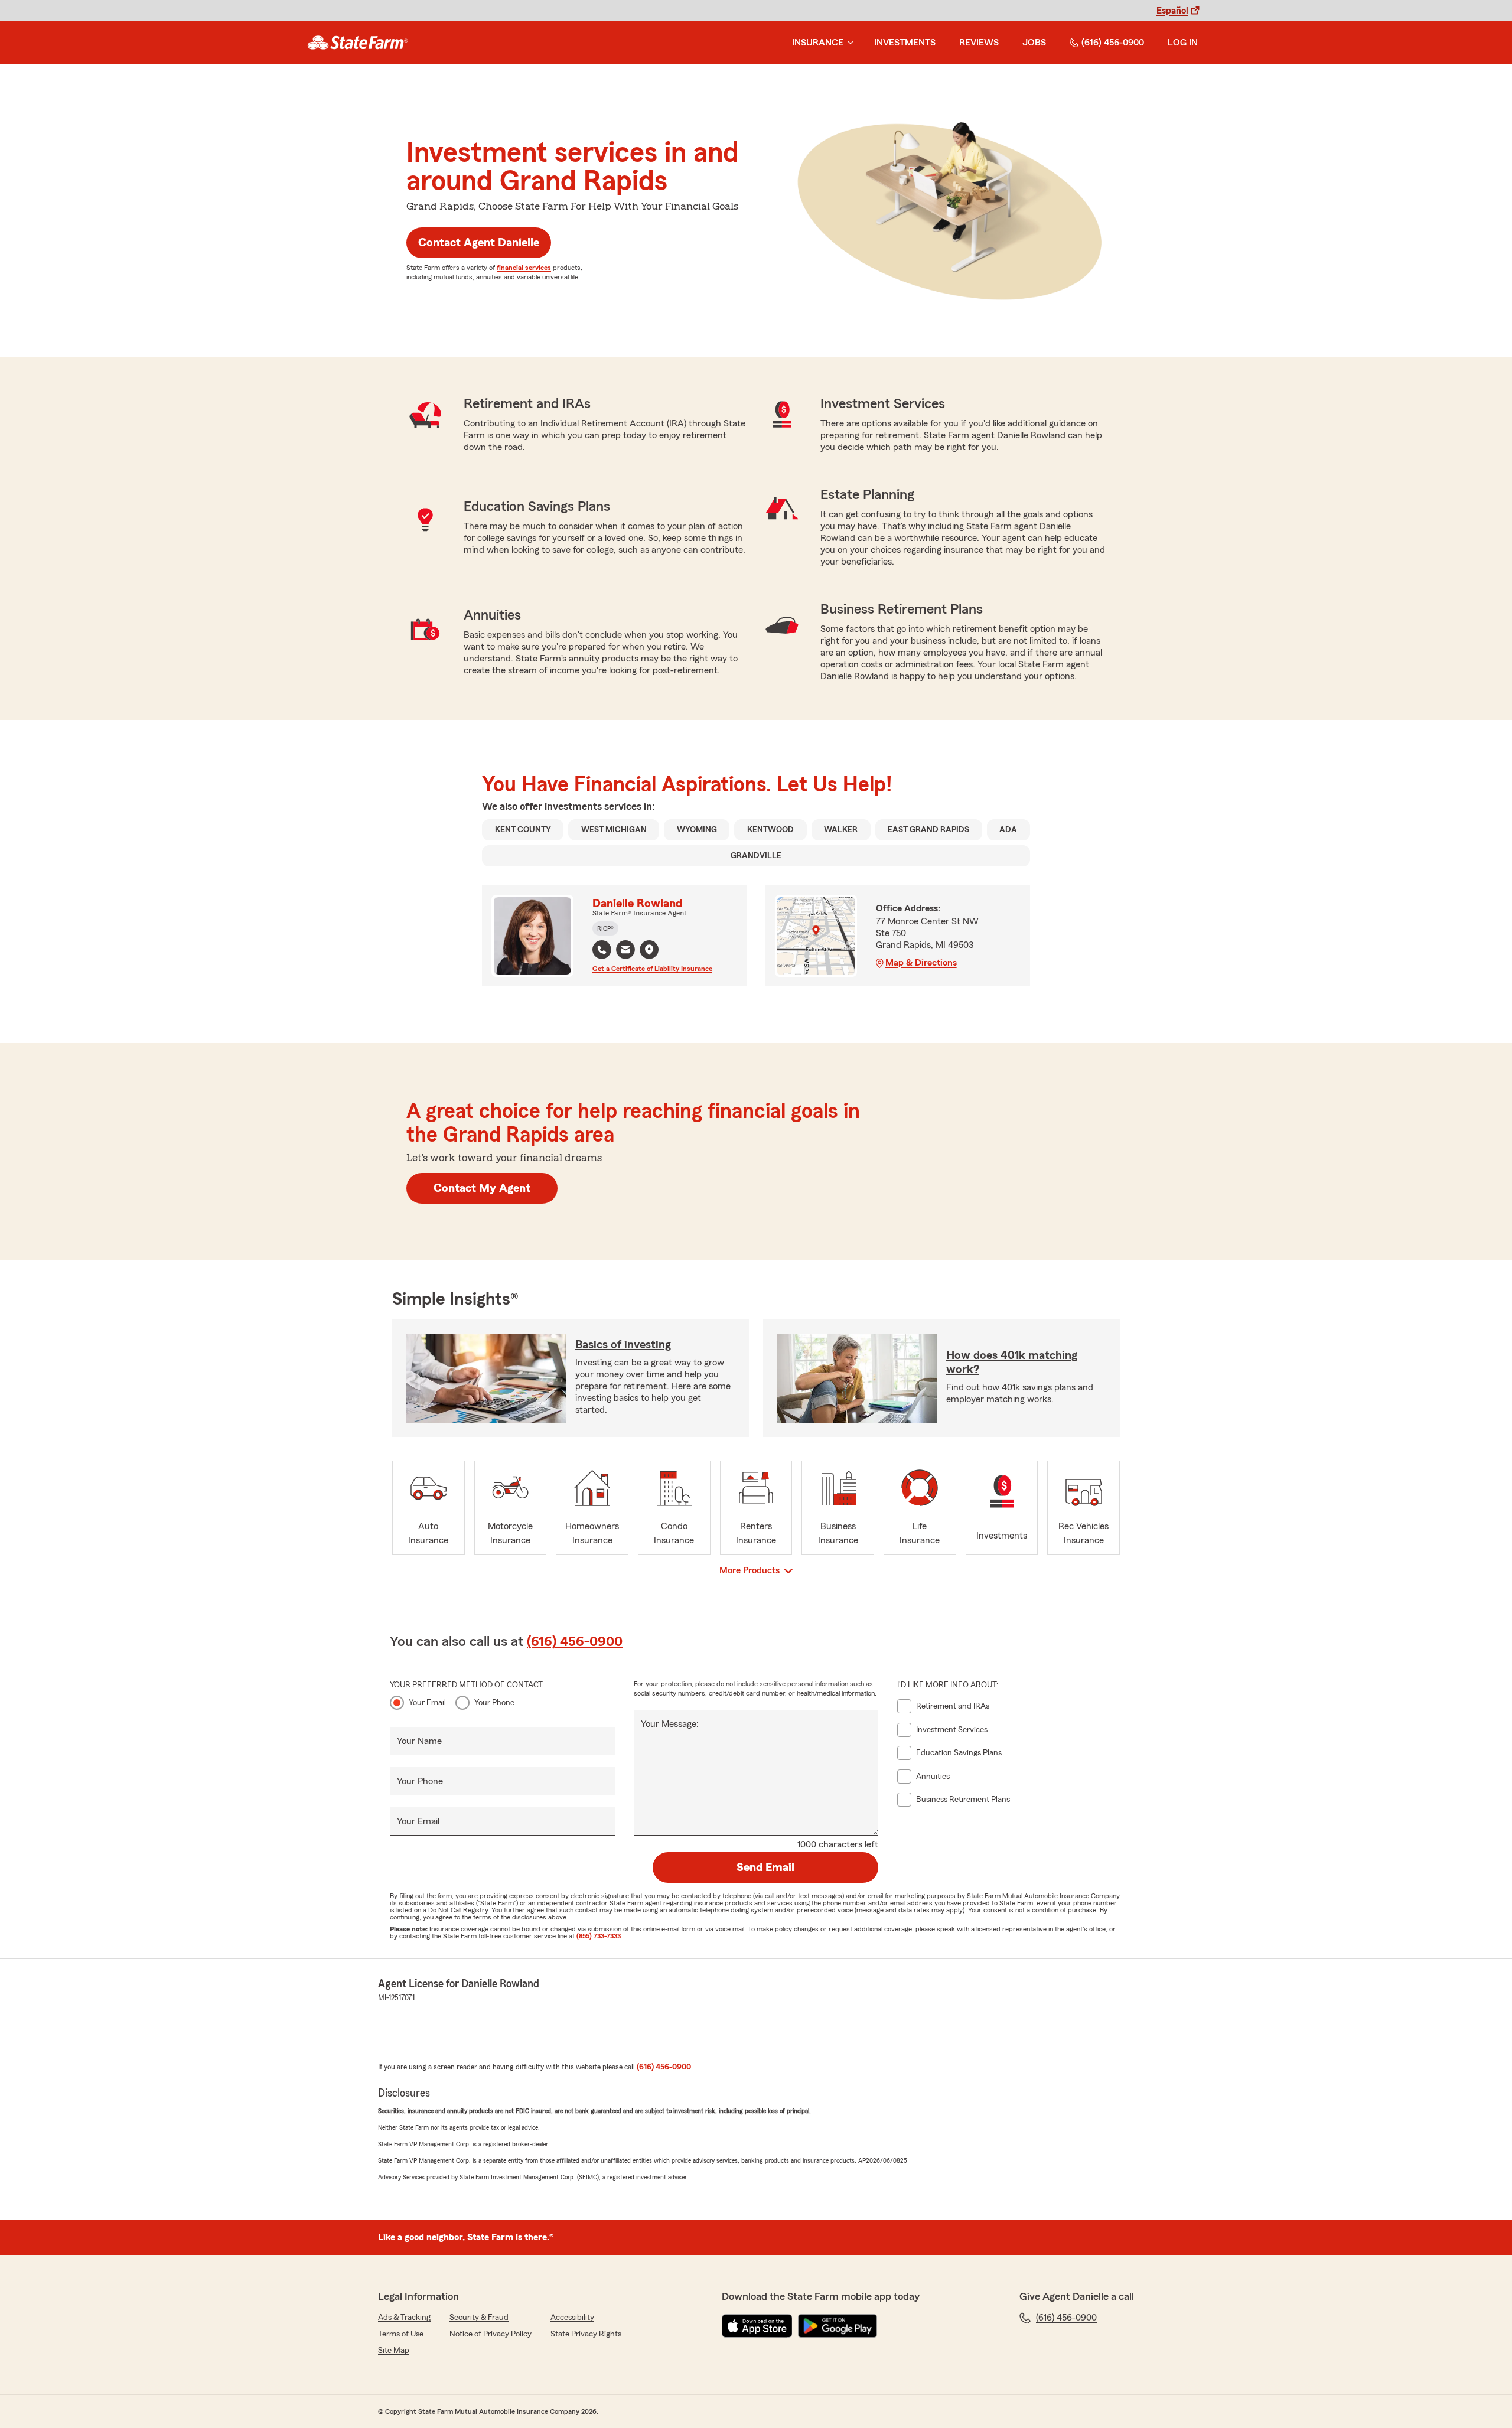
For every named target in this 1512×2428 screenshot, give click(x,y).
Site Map (394, 2351)
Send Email (765, 1868)
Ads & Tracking (404, 2318)
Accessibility (572, 2318)
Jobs (1034, 43)
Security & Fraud (479, 2318)
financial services (524, 268)
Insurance (818, 43)
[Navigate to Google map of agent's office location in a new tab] (649, 950)
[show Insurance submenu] (848, 43)
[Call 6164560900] (602, 950)
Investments (905, 43)
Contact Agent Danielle (479, 243)
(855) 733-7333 (599, 1936)
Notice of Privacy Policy (491, 2334)
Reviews (979, 43)
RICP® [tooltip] (605, 928)
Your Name (419, 1741)
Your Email (427, 1703)
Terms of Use (401, 2334)
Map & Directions (921, 963)
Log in (1183, 43)
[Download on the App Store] (757, 2326)
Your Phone (494, 1703)
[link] (358, 43)
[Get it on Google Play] (838, 2326)
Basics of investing (623, 1345)
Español (1172, 11)
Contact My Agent (482, 1188)
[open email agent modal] (625, 951)
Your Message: (670, 1724)
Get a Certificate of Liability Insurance (652, 969)
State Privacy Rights (586, 2334)
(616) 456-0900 (1113, 43)
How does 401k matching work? (1012, 1363)
